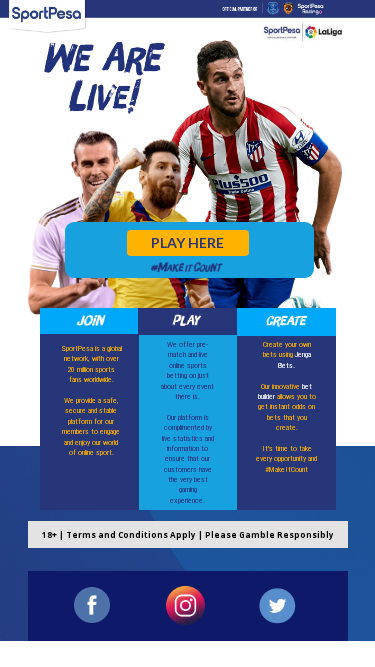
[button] (188, 243)
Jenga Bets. (294, 359)
